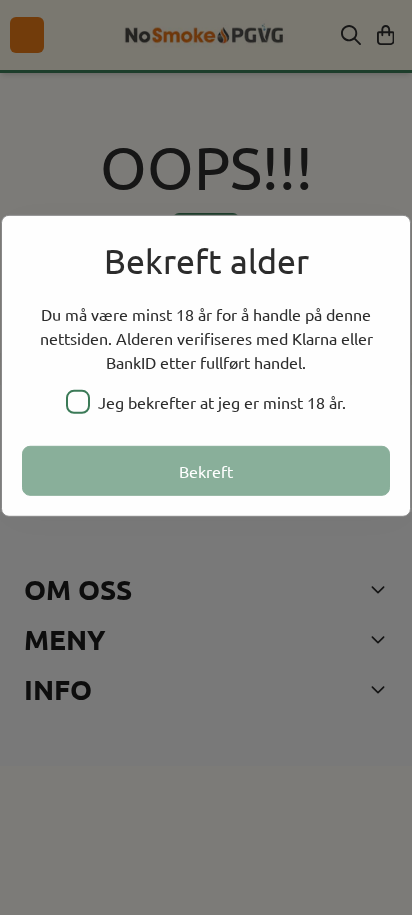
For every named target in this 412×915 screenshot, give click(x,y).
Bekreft (206, 471)
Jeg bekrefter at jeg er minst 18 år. (222, 402)
